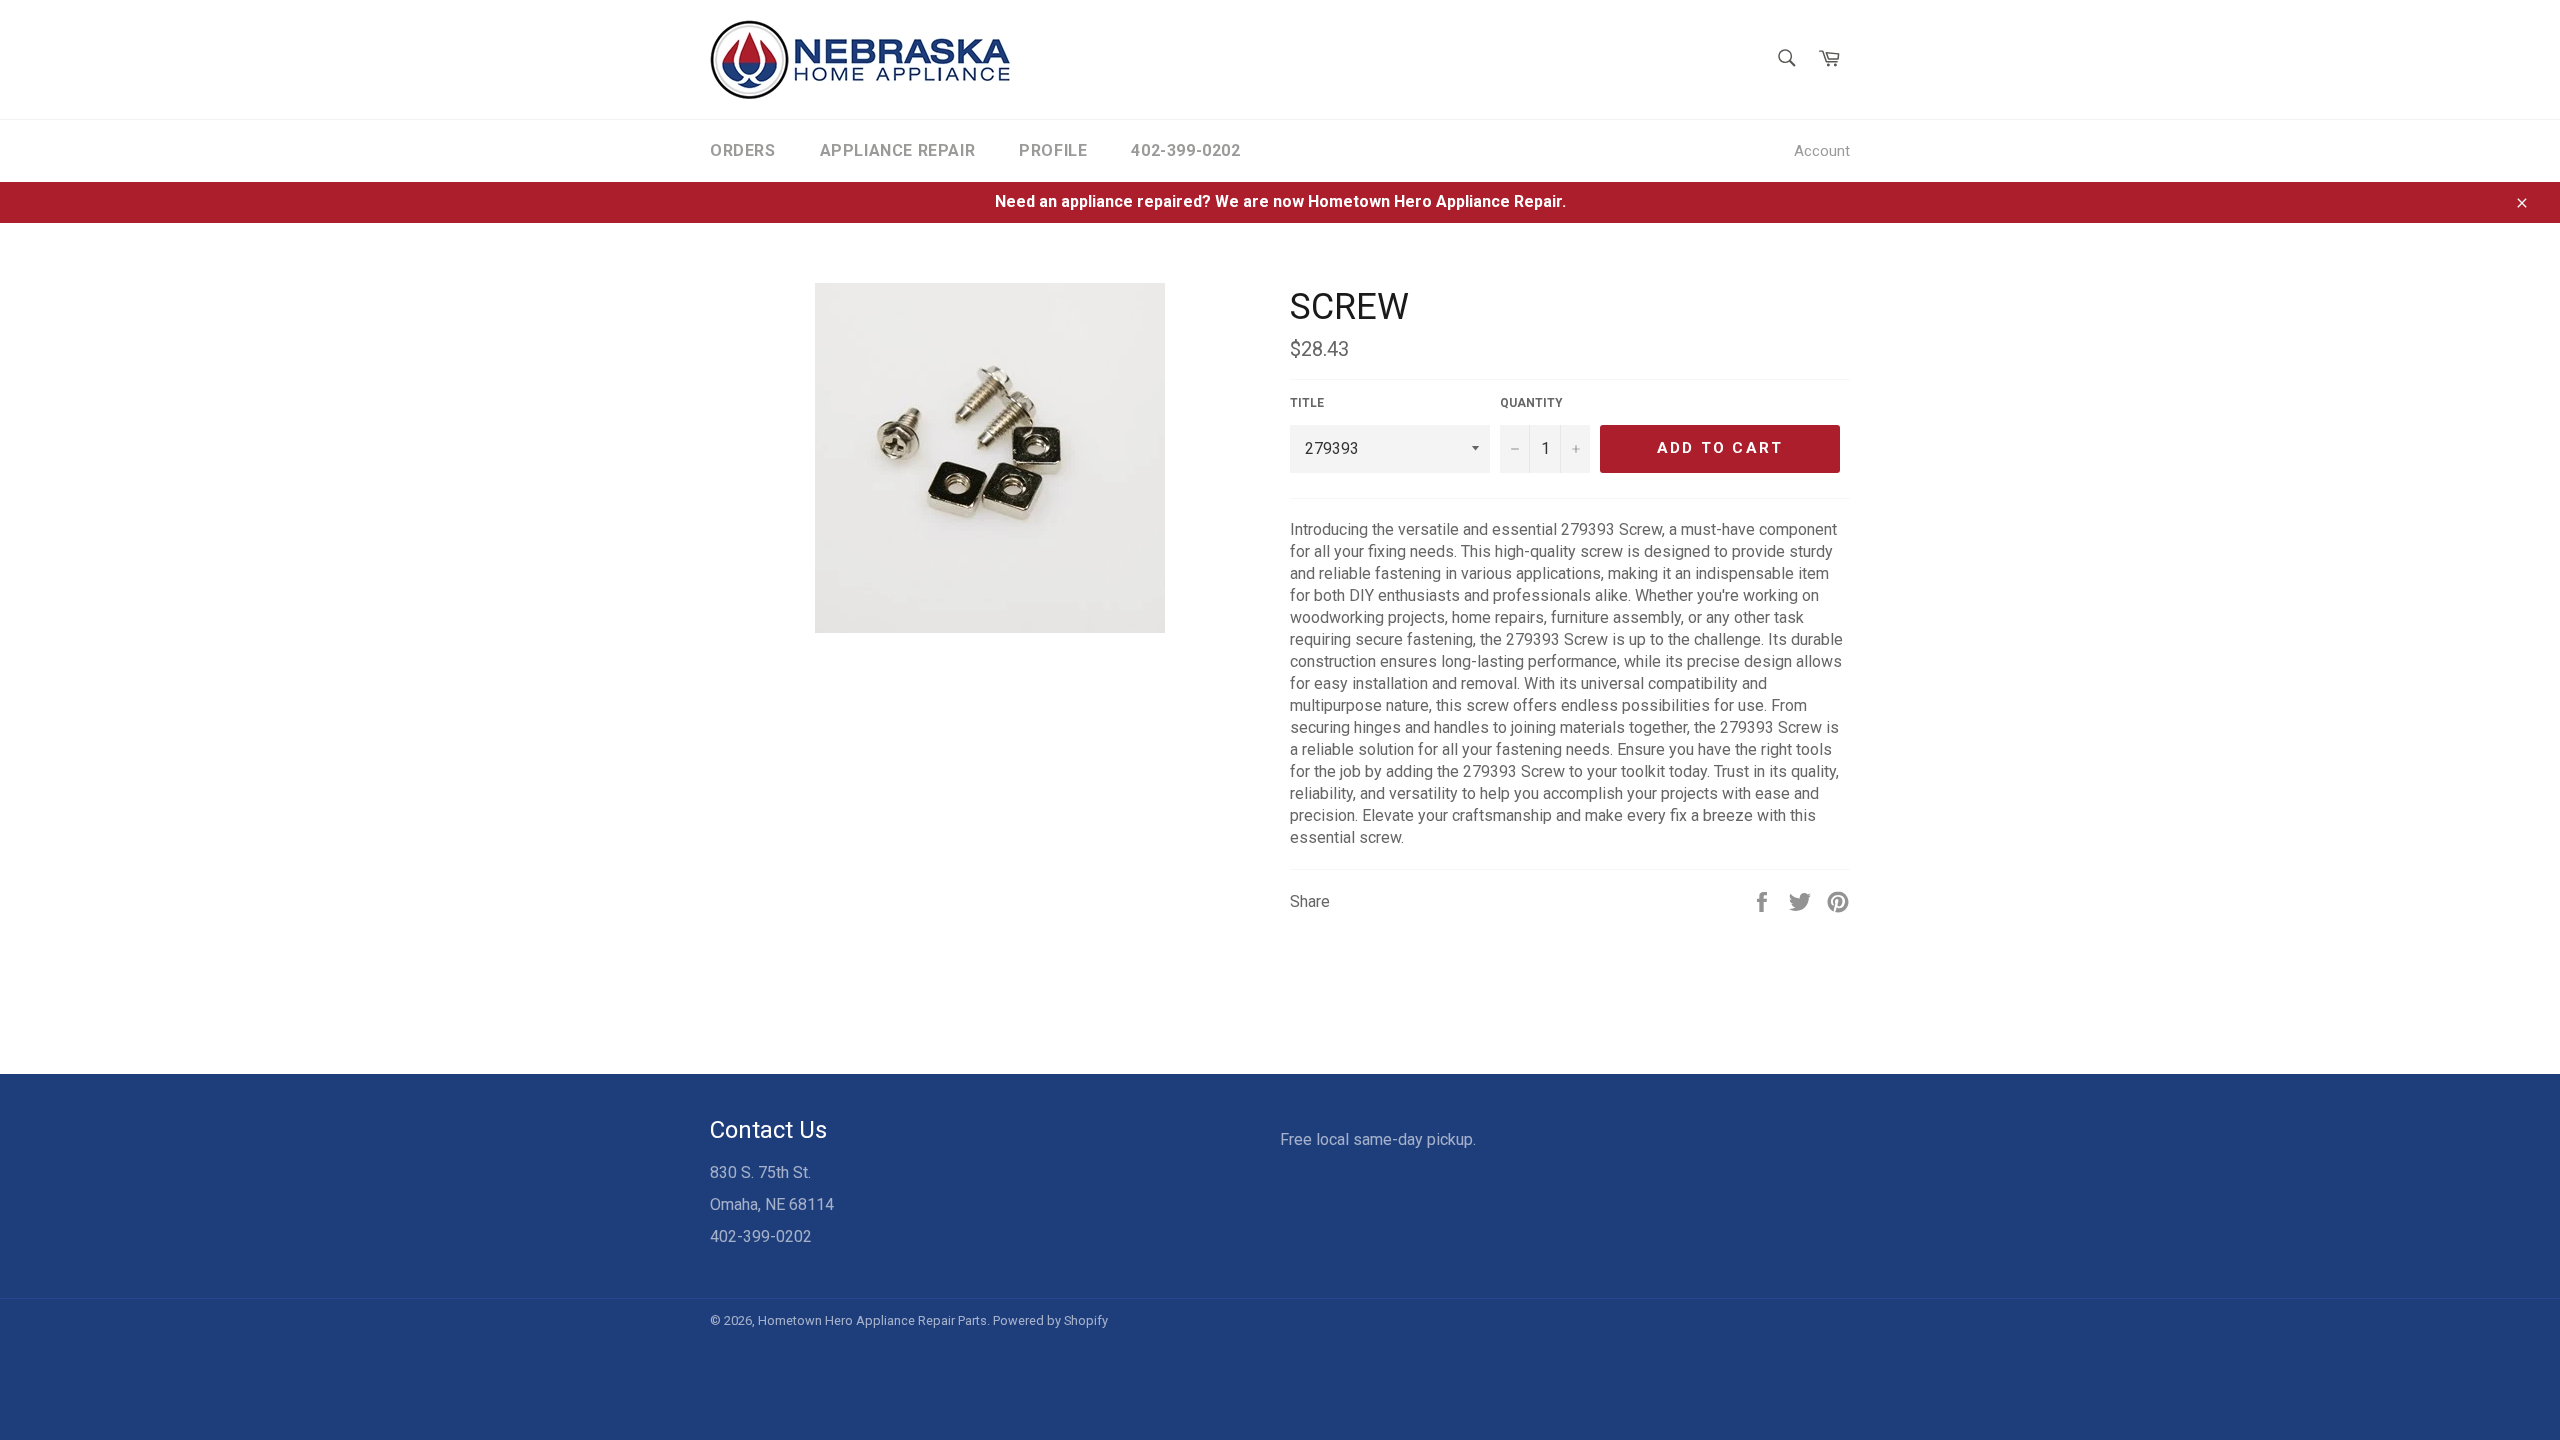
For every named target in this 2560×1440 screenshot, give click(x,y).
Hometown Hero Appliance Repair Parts (872, 1320)
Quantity (1531, 403)
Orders (743, 150)
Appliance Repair (898, 150)
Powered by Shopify (1050, 1320)
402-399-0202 (1185, 150)
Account (1822, 151)
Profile (1053, 150)
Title (1307, 403)
